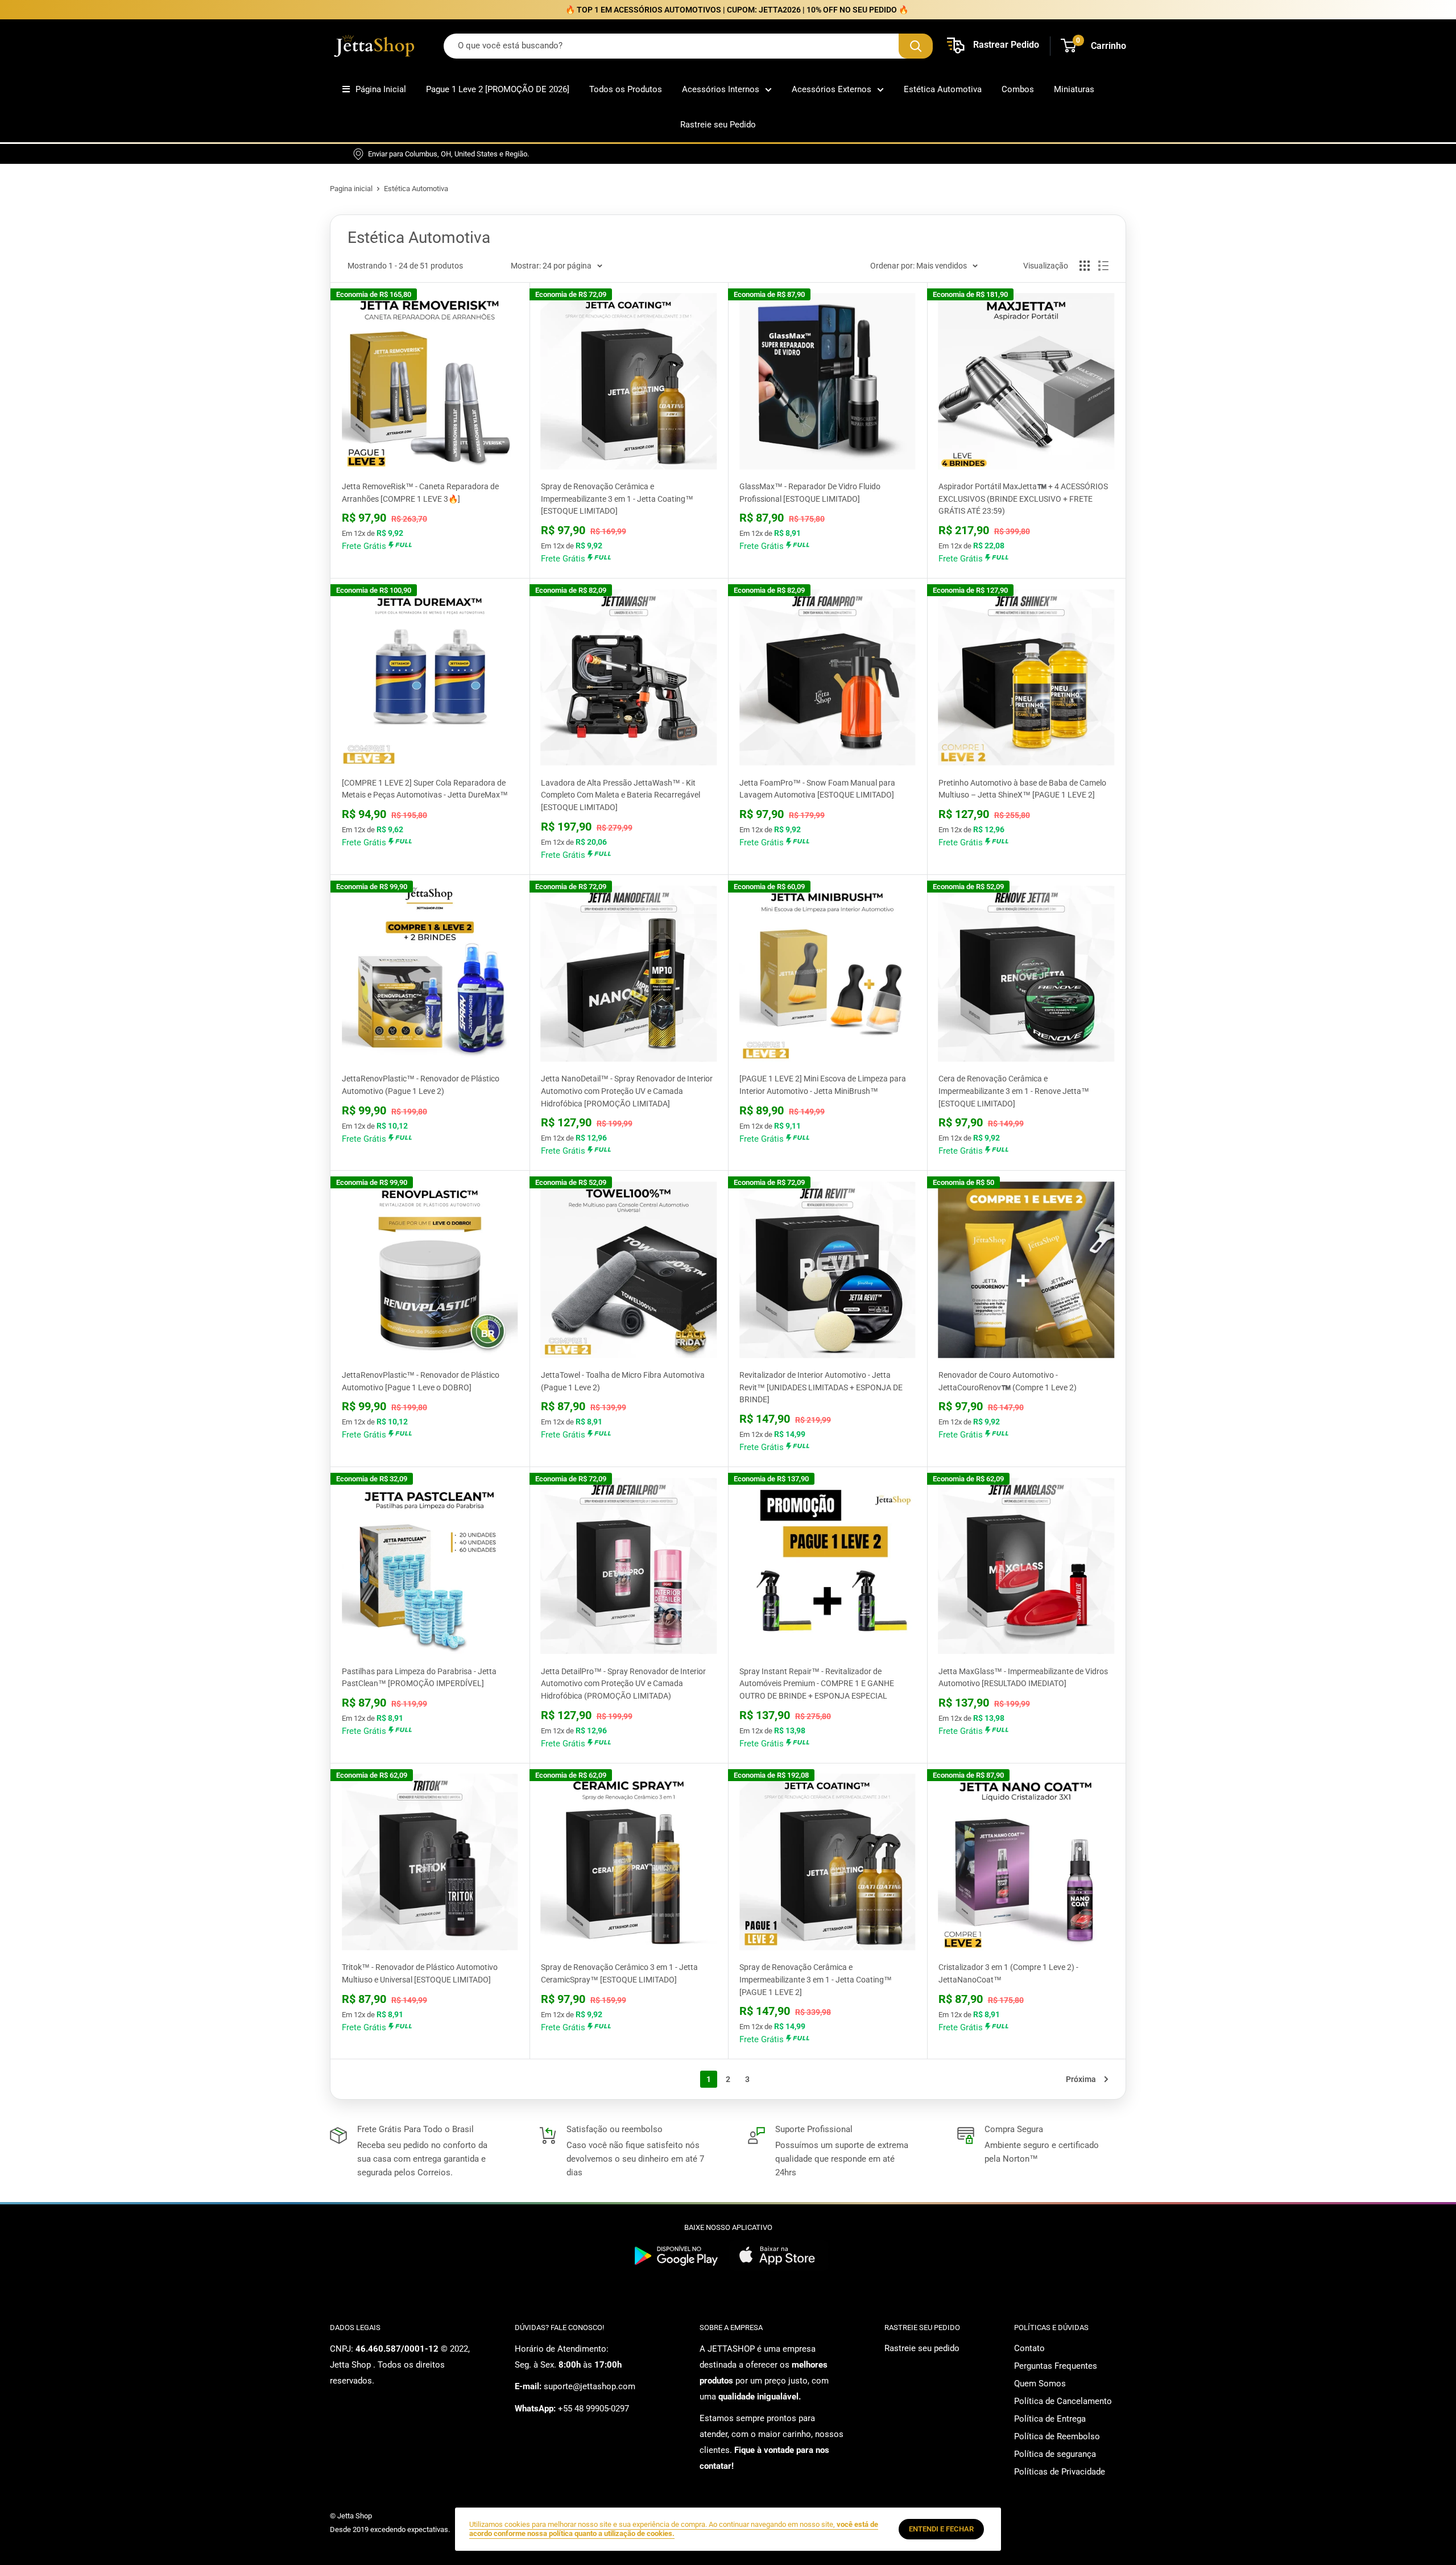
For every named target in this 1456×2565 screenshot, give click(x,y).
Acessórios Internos (721, 89)
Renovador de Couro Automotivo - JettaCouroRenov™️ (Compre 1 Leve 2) (1008, 1381)
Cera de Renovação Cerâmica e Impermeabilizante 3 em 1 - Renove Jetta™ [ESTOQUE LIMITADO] (1014, 1091)
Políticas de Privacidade (1060, 2472)
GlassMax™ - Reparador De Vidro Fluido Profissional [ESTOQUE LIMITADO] (810, 493)
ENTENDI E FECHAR (941, 2529)
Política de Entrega (1050, 2419)
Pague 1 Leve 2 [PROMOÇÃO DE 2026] (498, 89)
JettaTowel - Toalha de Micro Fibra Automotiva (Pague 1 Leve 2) (623, 1381)
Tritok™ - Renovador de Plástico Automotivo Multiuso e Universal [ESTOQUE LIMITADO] (420, 1973)
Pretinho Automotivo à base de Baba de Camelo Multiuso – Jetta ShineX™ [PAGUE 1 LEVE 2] (1022, 789)
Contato (1029, 2348)
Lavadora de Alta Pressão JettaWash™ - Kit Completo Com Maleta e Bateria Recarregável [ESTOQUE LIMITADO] (621, 795)
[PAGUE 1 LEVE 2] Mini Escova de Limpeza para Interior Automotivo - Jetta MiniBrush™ (823, 1085)
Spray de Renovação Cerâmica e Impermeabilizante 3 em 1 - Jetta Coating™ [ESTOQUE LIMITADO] (617, 499)
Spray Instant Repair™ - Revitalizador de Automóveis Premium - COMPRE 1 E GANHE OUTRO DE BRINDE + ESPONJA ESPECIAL (817, 1684)
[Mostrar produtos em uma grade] (1085, 266)
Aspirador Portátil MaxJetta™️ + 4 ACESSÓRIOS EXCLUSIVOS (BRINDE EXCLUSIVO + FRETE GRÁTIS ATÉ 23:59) (1023, 499)
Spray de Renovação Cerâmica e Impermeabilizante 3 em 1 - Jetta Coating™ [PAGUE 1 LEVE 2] (816, 1979)
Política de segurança (1055, 2454)
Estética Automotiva (943, 89)
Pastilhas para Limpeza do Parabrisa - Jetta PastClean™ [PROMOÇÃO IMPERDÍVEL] (419, 1678)
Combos (1018, 89)
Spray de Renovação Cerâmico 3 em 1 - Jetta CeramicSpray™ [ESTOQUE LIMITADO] (619, 1973)
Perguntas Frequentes (1056, 2366)
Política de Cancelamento (1063, 2401)
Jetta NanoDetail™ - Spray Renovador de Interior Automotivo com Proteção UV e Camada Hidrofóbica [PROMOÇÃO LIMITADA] (627, 1091)
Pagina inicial (351, 189)
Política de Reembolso (1057, 2436)
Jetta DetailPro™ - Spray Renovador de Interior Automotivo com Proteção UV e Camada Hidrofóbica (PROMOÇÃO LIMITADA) (623, 1684)
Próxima (1081, 2079)
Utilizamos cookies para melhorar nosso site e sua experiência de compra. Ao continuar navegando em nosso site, (674, 2529)
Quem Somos (1040, 2384)
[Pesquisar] (916, 46)
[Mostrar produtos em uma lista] (1103, 266)
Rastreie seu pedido (922, 2348)
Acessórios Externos (832, 89)
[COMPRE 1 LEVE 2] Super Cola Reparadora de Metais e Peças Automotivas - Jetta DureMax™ (425, 789)
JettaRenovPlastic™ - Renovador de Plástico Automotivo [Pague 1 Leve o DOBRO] (421, 1381)
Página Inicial (381, 89)
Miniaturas (1074, 89)
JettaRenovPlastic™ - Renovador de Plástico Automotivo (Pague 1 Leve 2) (421, 1085)
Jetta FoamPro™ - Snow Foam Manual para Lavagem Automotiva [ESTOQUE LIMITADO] (817, 789)
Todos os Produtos (626, 89)
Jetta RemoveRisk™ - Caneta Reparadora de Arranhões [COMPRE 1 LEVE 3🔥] (420, 493)
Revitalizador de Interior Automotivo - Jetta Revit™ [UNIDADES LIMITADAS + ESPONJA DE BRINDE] (821, 1387)
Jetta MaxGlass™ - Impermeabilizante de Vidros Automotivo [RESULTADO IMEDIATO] (1023, 1678)
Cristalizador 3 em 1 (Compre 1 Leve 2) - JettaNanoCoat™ (1008, 1973)
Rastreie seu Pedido (718, 125)
